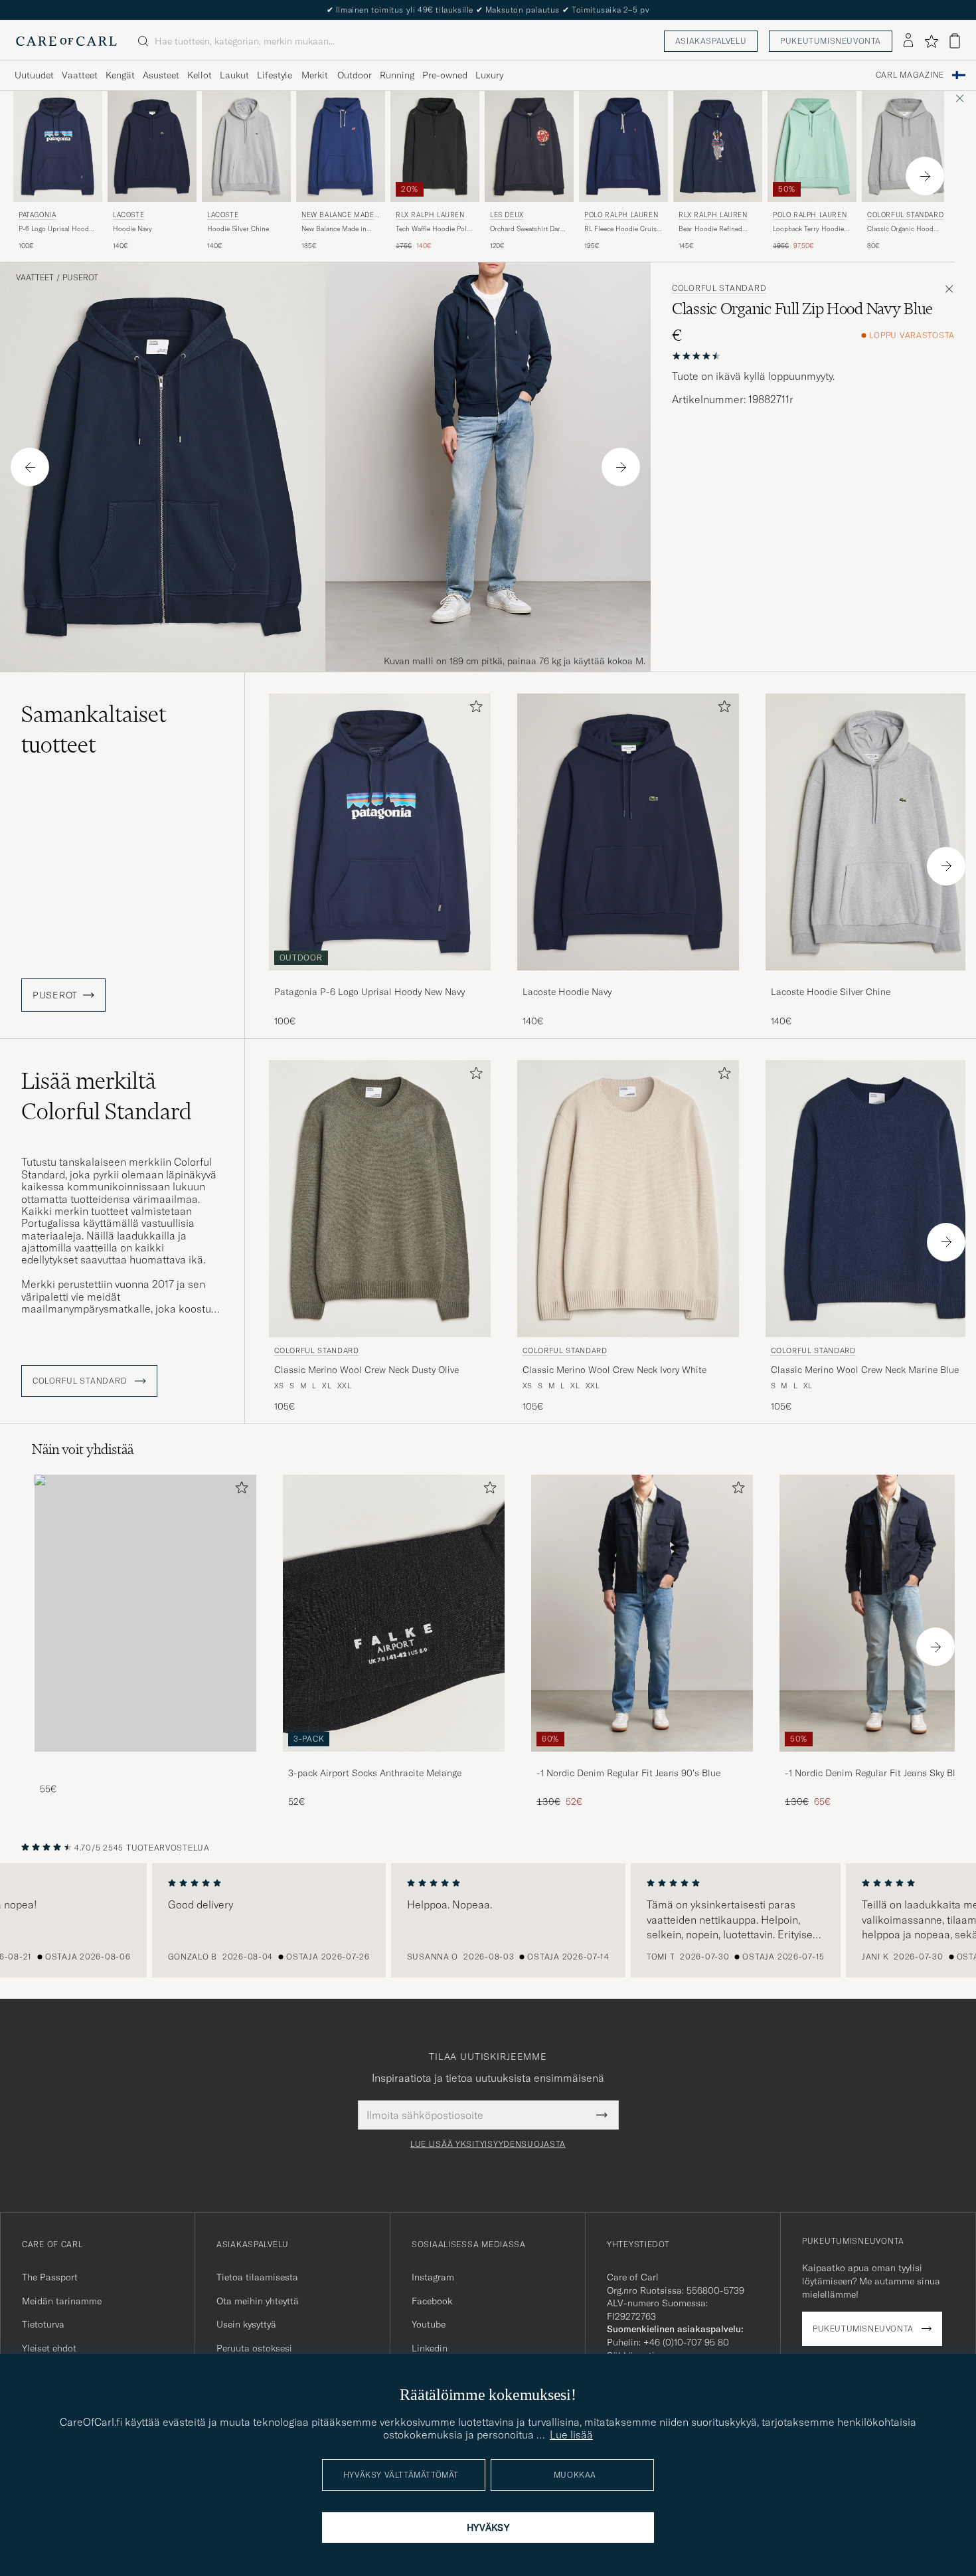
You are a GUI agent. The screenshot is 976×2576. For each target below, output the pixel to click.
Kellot (200, 75)
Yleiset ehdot (49, 2348)
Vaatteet (80, 75)
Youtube (429, 2324)
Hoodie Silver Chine (238, 229)
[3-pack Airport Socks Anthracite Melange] (394, 1761)
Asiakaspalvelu (711, 41)
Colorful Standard (905, 215)
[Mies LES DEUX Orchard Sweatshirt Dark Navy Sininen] (529, 146)
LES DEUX (507, 215)
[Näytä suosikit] (931, 41)
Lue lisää (571, 2435)
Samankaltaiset (94, 729)
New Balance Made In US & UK (340, 216)
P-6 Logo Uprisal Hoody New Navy (55, 229)
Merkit (315, 75)
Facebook (432, 2301)
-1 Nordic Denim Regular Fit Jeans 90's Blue (628, 1773)
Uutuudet (34, 75)
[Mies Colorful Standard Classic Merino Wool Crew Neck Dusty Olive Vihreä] (380, 1199)
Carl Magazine (910, 75)
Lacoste (128, 215)
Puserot (80, 278)
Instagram (433, 2277)
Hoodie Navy (132, 229)
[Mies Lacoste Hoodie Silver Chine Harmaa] (246, 146)
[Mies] (145, 1613)
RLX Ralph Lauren (430, 215)
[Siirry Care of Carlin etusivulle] (66, 41)
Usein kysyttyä (246, 2324)
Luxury (489, 75)
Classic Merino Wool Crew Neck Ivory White (614, 1370)
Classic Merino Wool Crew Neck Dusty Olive (366, 1370)
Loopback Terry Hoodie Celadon (808, 229)
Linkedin (430, 2348)
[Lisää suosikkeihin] (473, 709)
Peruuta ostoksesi (254, 2348)
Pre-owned (445, 75)
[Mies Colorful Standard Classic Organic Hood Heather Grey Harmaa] (906, 146)
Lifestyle (275, 75)
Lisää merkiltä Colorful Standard (107, 1096)
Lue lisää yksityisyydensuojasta (488, 2144)
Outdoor (355, 75)
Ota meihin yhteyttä (258, 2301)
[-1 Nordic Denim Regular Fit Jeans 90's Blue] (642, 1761)
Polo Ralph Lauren (621, 215)
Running (397, 75)
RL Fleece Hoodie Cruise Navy (622, 229)
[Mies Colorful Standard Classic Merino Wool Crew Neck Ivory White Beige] (628, 1199)
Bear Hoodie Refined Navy (710, 229)
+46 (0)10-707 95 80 (686, 2342)
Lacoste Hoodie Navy (567, 992)
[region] (488, 1920)
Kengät (120, 75)
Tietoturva (43, 2324)
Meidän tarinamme (62, 2301)
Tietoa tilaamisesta (257, 2277)
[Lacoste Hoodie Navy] (628, 979)
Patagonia (37, 215)
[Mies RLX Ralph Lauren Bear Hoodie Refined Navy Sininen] (718, 146)
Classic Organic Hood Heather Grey (900, 229)
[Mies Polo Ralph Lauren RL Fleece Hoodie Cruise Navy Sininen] (623, 146)
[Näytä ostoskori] (955, 41)
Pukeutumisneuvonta (831, 41)
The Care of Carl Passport (488, 10)
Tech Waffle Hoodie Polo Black (433, 229)
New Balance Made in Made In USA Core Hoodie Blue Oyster (334, 229)
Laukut (234, 75)
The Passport (50, 2277)
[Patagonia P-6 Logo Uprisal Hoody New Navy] (380, 979)
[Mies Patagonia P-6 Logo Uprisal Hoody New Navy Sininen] (58, 146)
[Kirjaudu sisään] (908, 41)
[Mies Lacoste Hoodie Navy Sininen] (152, 146)
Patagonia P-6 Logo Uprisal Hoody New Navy (369, 992)
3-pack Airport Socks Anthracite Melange (375, 1773)
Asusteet (161, 75)
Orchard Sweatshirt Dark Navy (527, 229)
